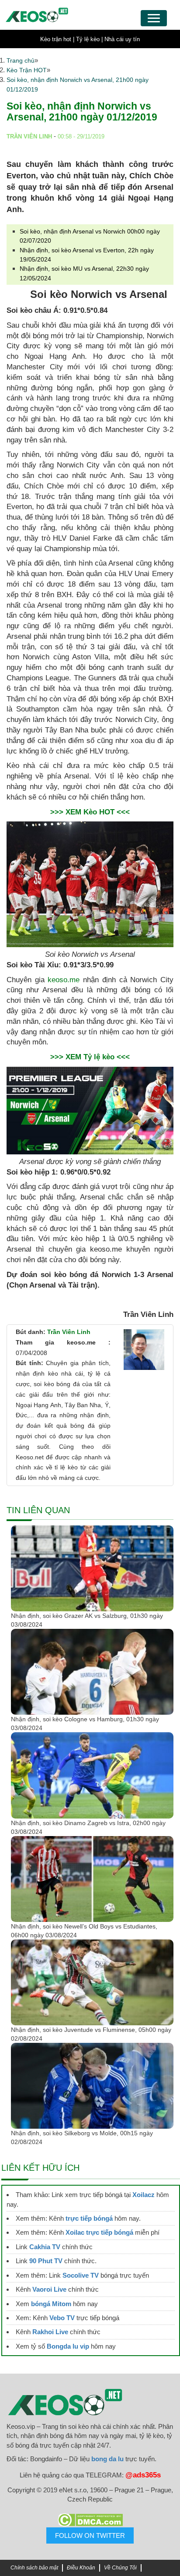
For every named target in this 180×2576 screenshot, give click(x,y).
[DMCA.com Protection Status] (90, 2520)
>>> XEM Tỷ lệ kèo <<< (90, 1057)
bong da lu (107, 2459)
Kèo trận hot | (57, 39)
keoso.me (64, 980)
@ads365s (143, 2475)
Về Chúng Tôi (120, 2568)
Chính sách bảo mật (34, 2568)
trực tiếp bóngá (89, 2218)
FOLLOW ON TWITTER (90, 2535)
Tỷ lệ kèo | (89, 39)
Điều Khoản (81, 2568)
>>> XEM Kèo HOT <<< (90, 812)
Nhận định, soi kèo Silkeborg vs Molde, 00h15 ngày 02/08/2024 (82, 2137)
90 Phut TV (46, 2261)
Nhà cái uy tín (122, 39)
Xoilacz (144, 2195)
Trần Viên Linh (69, 1332)
